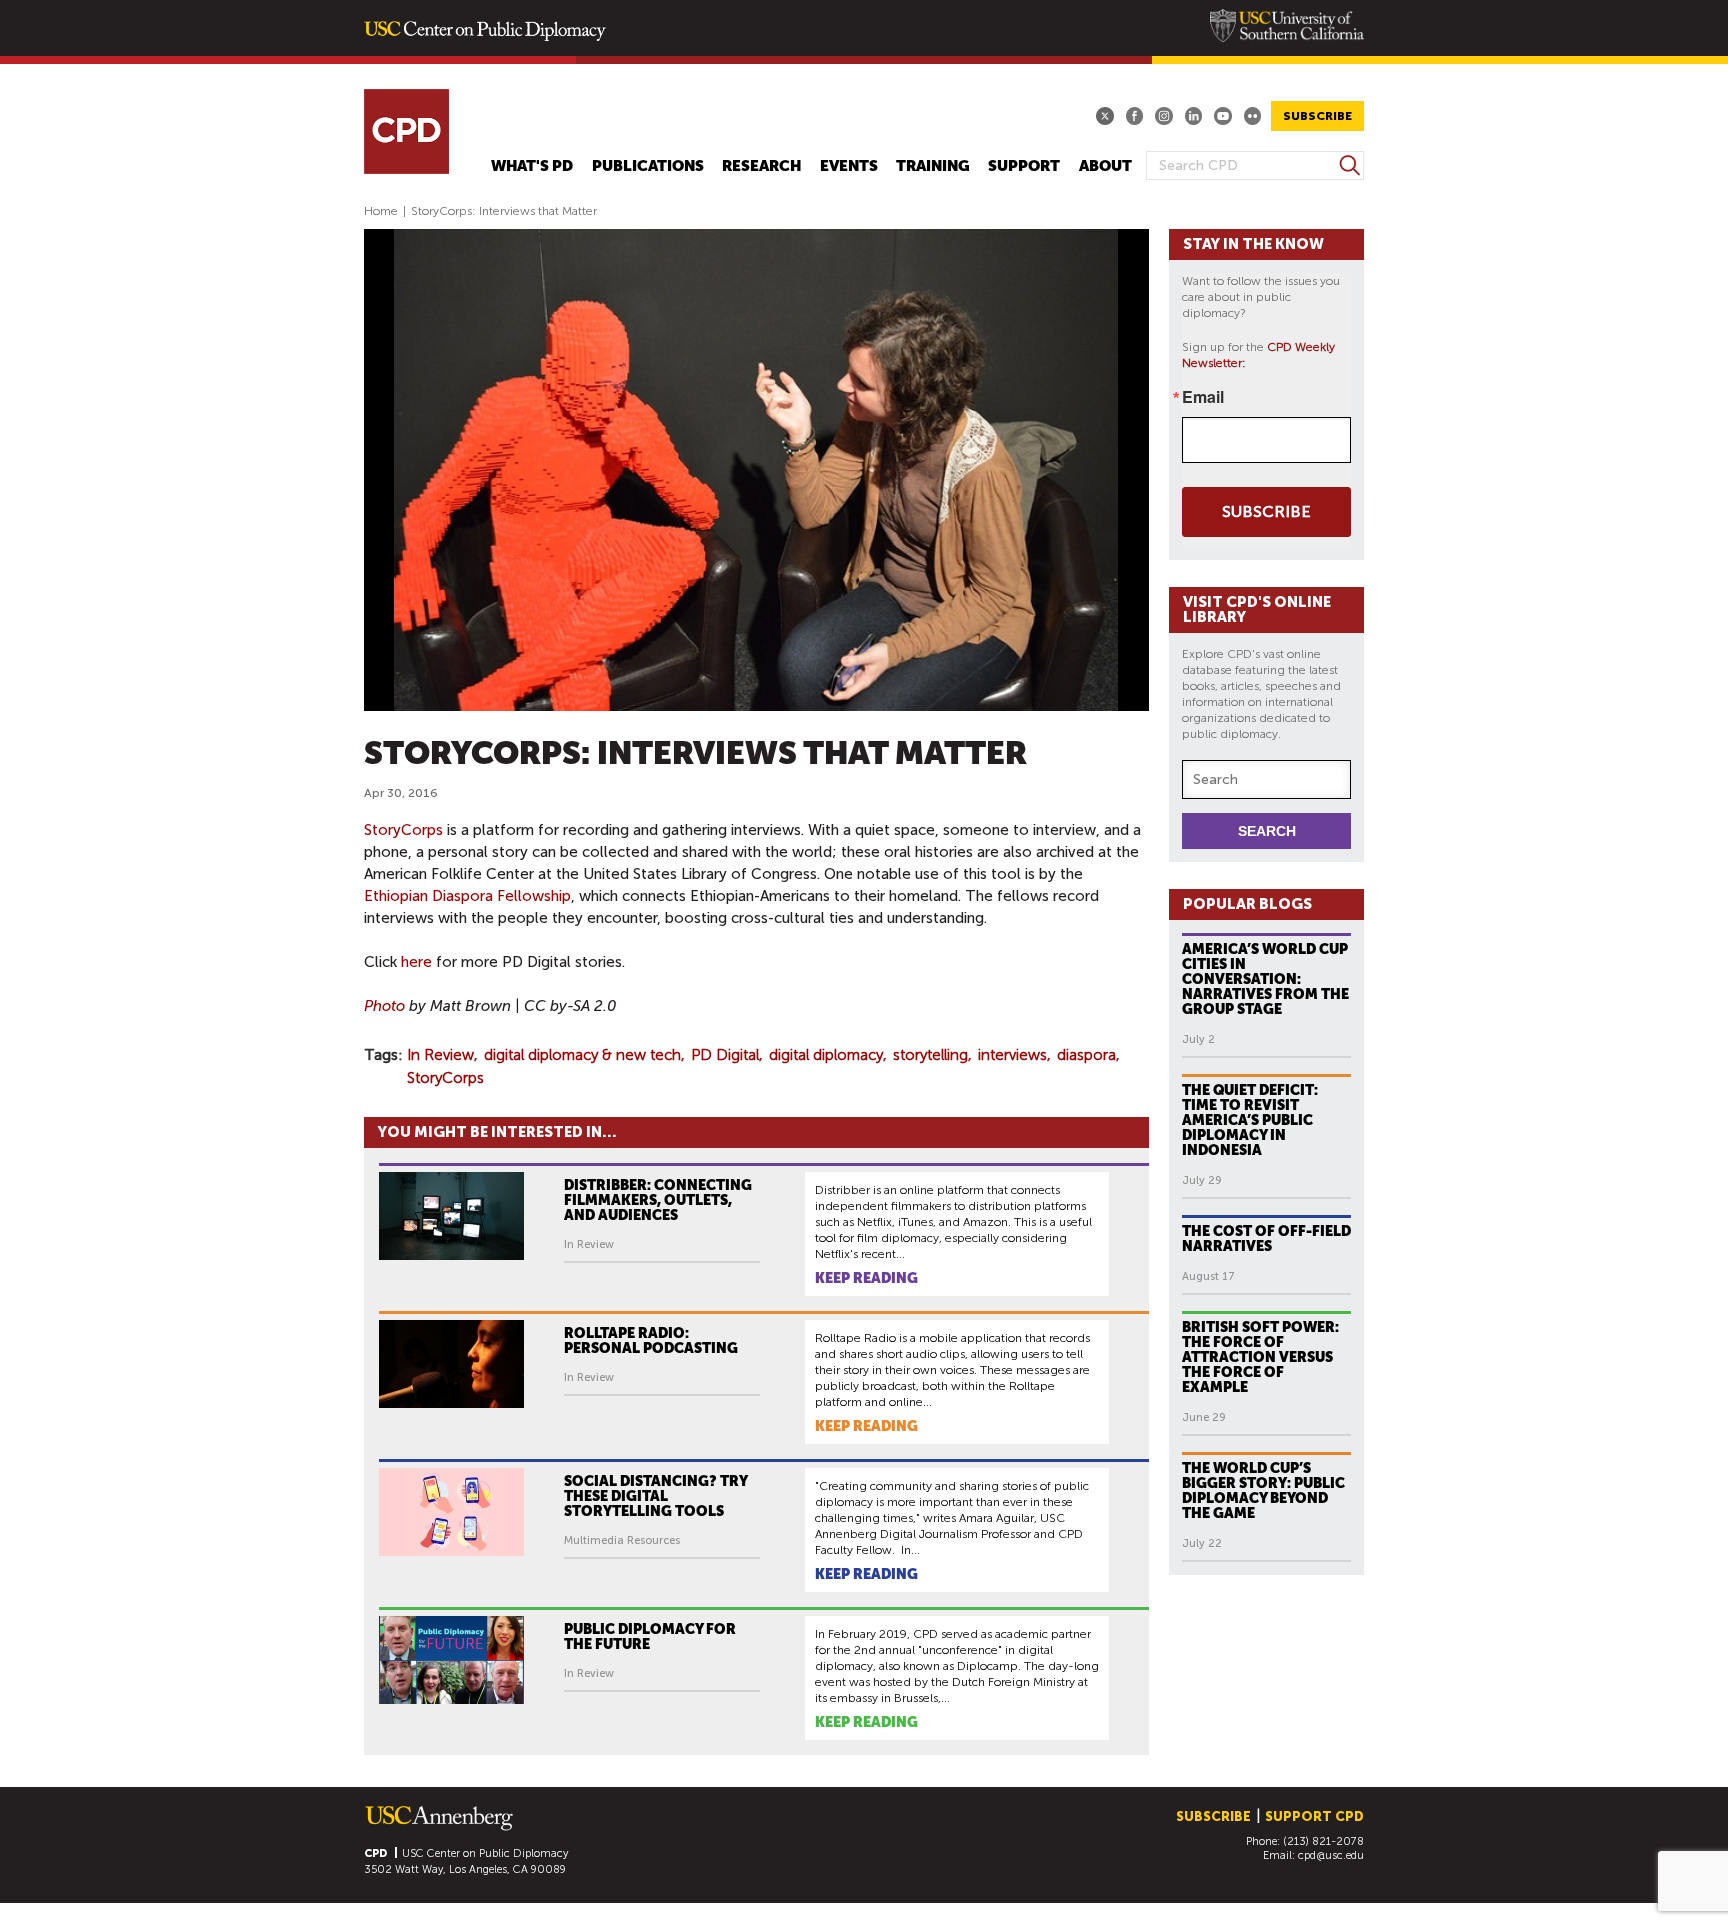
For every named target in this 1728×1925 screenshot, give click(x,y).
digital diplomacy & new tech (582, 1055)
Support (1024, 166)
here (416, 962)
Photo (384, 1006)
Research (761, 166)
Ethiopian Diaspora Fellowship (467, 896)
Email (1203, 397)
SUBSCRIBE (1317, 116)
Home (381, 211)
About (1105, 166)
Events (849, 166)
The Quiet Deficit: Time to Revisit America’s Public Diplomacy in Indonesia (1250, 1120)
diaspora (1086, 1055)
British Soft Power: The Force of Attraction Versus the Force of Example (1260, 1357)
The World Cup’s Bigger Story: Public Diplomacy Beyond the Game (1263, 1490)
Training (933, 166)
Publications (648, 166)
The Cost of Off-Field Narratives (1266, 1238)
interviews (1012, 1055)
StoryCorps (403, 830)
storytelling (930, 1055)
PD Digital (725, 1055)
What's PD (532, 166)
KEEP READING (866, 1278)
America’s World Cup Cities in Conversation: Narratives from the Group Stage (1265, 979)
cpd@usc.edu (1331, 1855)
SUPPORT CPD (1314, 1816)
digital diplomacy (826, 1055)
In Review (440, 1055)
